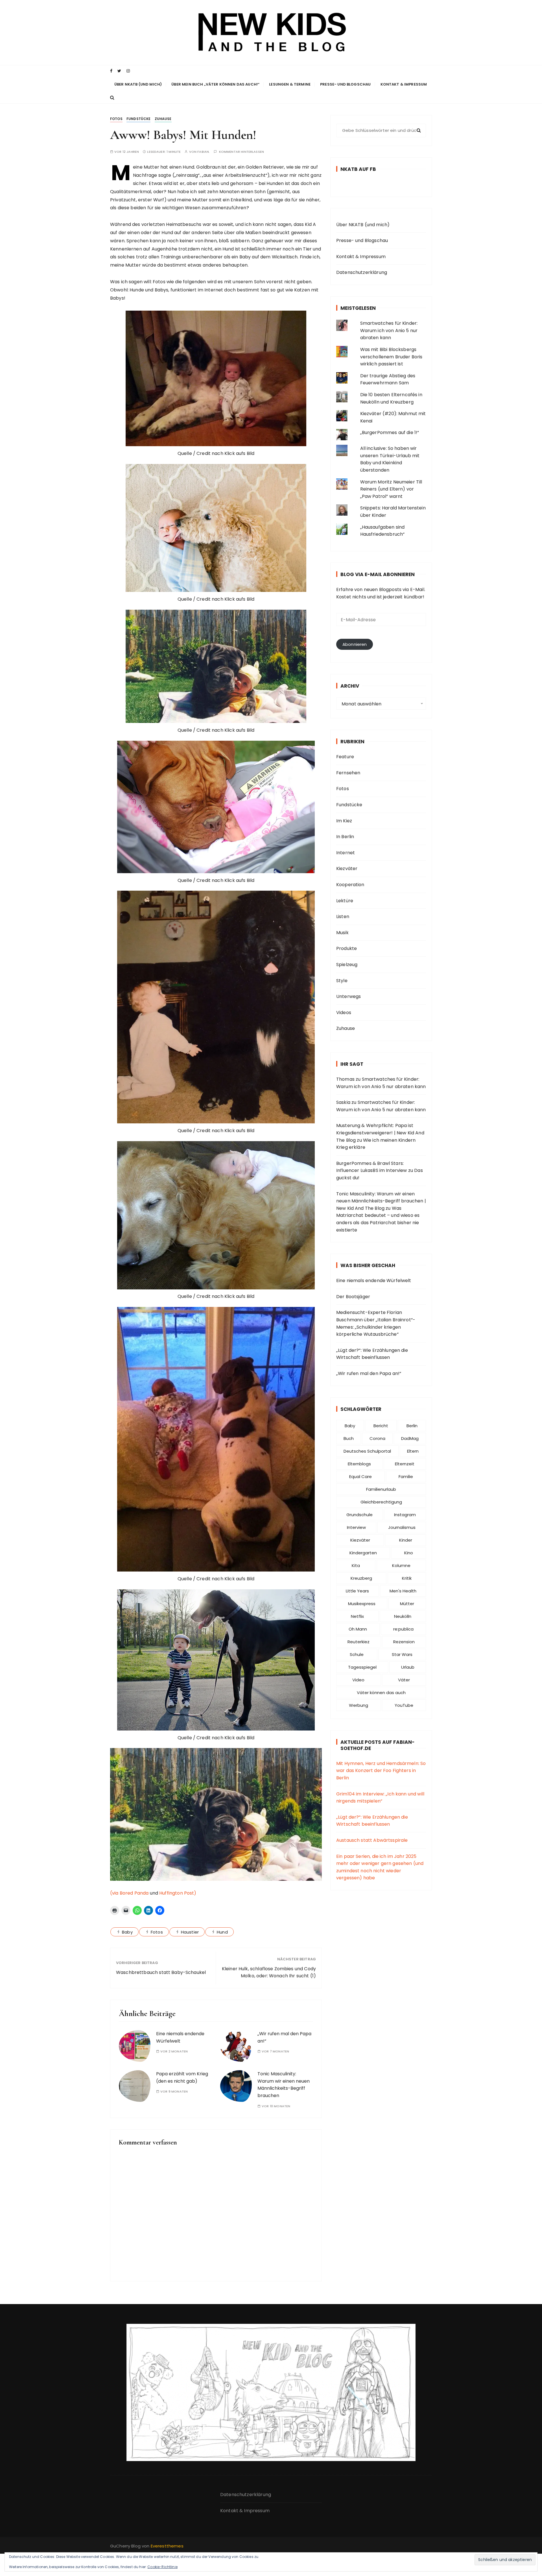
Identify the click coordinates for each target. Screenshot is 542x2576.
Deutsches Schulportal (367, 1451)
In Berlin (345, 837)
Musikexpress (362, 1604)
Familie (406, 1476)
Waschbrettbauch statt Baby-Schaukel (161, 1972)
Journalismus (402, 1527)
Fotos (116, 119)
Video (358, 1680)
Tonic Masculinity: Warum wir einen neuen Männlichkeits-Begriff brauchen (284, 2085)
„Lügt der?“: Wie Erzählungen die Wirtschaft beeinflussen (372, 1354)
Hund (222, 1932)
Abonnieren (355, 644)
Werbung (359, 1705)
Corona (377, 1438)
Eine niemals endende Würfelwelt (374, 1281)
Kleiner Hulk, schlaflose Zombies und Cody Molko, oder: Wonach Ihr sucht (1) (269, 1972)
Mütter (407, 1604)
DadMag (410, 1438)
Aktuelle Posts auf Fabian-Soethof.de (378, 1745)
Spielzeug (347, 965)
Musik (342, 933)
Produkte (347, 948)
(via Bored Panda (129, 1893)
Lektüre (345, 901)
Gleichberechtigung (381, 1502)
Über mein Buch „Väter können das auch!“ (215, 84)
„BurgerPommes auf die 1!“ (390, 432)
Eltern (413, 1451)
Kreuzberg (361, 1578)
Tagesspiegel (362, 1667)
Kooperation (350, 885)
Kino (409, 1553)
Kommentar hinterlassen (242, 152)
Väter (404, 1680)
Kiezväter (347, 869)
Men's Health (403, 1591)
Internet (346, 853)
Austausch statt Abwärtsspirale (372, 1840)
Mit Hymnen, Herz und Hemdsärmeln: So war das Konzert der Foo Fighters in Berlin (381, 1771)
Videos (344, 1013)
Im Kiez (344, 821)
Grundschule (359, 1515)
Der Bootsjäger (353, 1297)
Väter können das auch (381, 1693)
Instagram (405, 1515)
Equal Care (360, 1476)
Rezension (404, 1642)
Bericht (381, 1426)
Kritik (407, 1578)
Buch (349, 1438)
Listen (343, 917)
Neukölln (403, 1616)
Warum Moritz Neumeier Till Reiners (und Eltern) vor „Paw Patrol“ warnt (391, 489)
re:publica (403, 1629)
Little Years (357, 1591)
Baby (127, 1932)
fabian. (204, 152)
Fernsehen (348, 773)
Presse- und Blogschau (345, 84)
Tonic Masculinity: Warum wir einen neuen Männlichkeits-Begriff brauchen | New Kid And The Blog (381, 1201)
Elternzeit (405, 1464)
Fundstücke (139, 119)
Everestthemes (167, 2546)
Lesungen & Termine (290, 84)
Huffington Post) (178, 1893)
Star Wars (402, 1654)
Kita (356, 1565)
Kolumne (401, 1565)
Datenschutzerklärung (362, 272)
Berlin (412, 1426)
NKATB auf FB (358, 169)
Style (342, 981)
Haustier (190, 1932)
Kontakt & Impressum (404, 84)
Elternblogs (359, 1464)
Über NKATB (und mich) (138, 84)
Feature (345, 757)
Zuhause (163, 119)
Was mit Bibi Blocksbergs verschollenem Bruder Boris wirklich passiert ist (391, 357)
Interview (356, 1527)
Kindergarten (363, 1553)
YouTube (404, 1705)
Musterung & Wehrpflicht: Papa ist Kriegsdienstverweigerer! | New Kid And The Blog (380, 1133)
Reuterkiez (359, 1642)
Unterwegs (348, 996)
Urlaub (408, 1667)
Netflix (357, 1616)
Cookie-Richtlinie (162, 2567)
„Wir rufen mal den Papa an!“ (369, 1373)
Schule (357, 1654)
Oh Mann (358, 1629)
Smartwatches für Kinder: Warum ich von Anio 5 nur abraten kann (389, 330)
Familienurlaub (381, 1489)
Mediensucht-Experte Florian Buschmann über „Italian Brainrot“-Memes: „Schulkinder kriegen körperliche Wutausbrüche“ (376, 1323)
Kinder (406, 1540)
